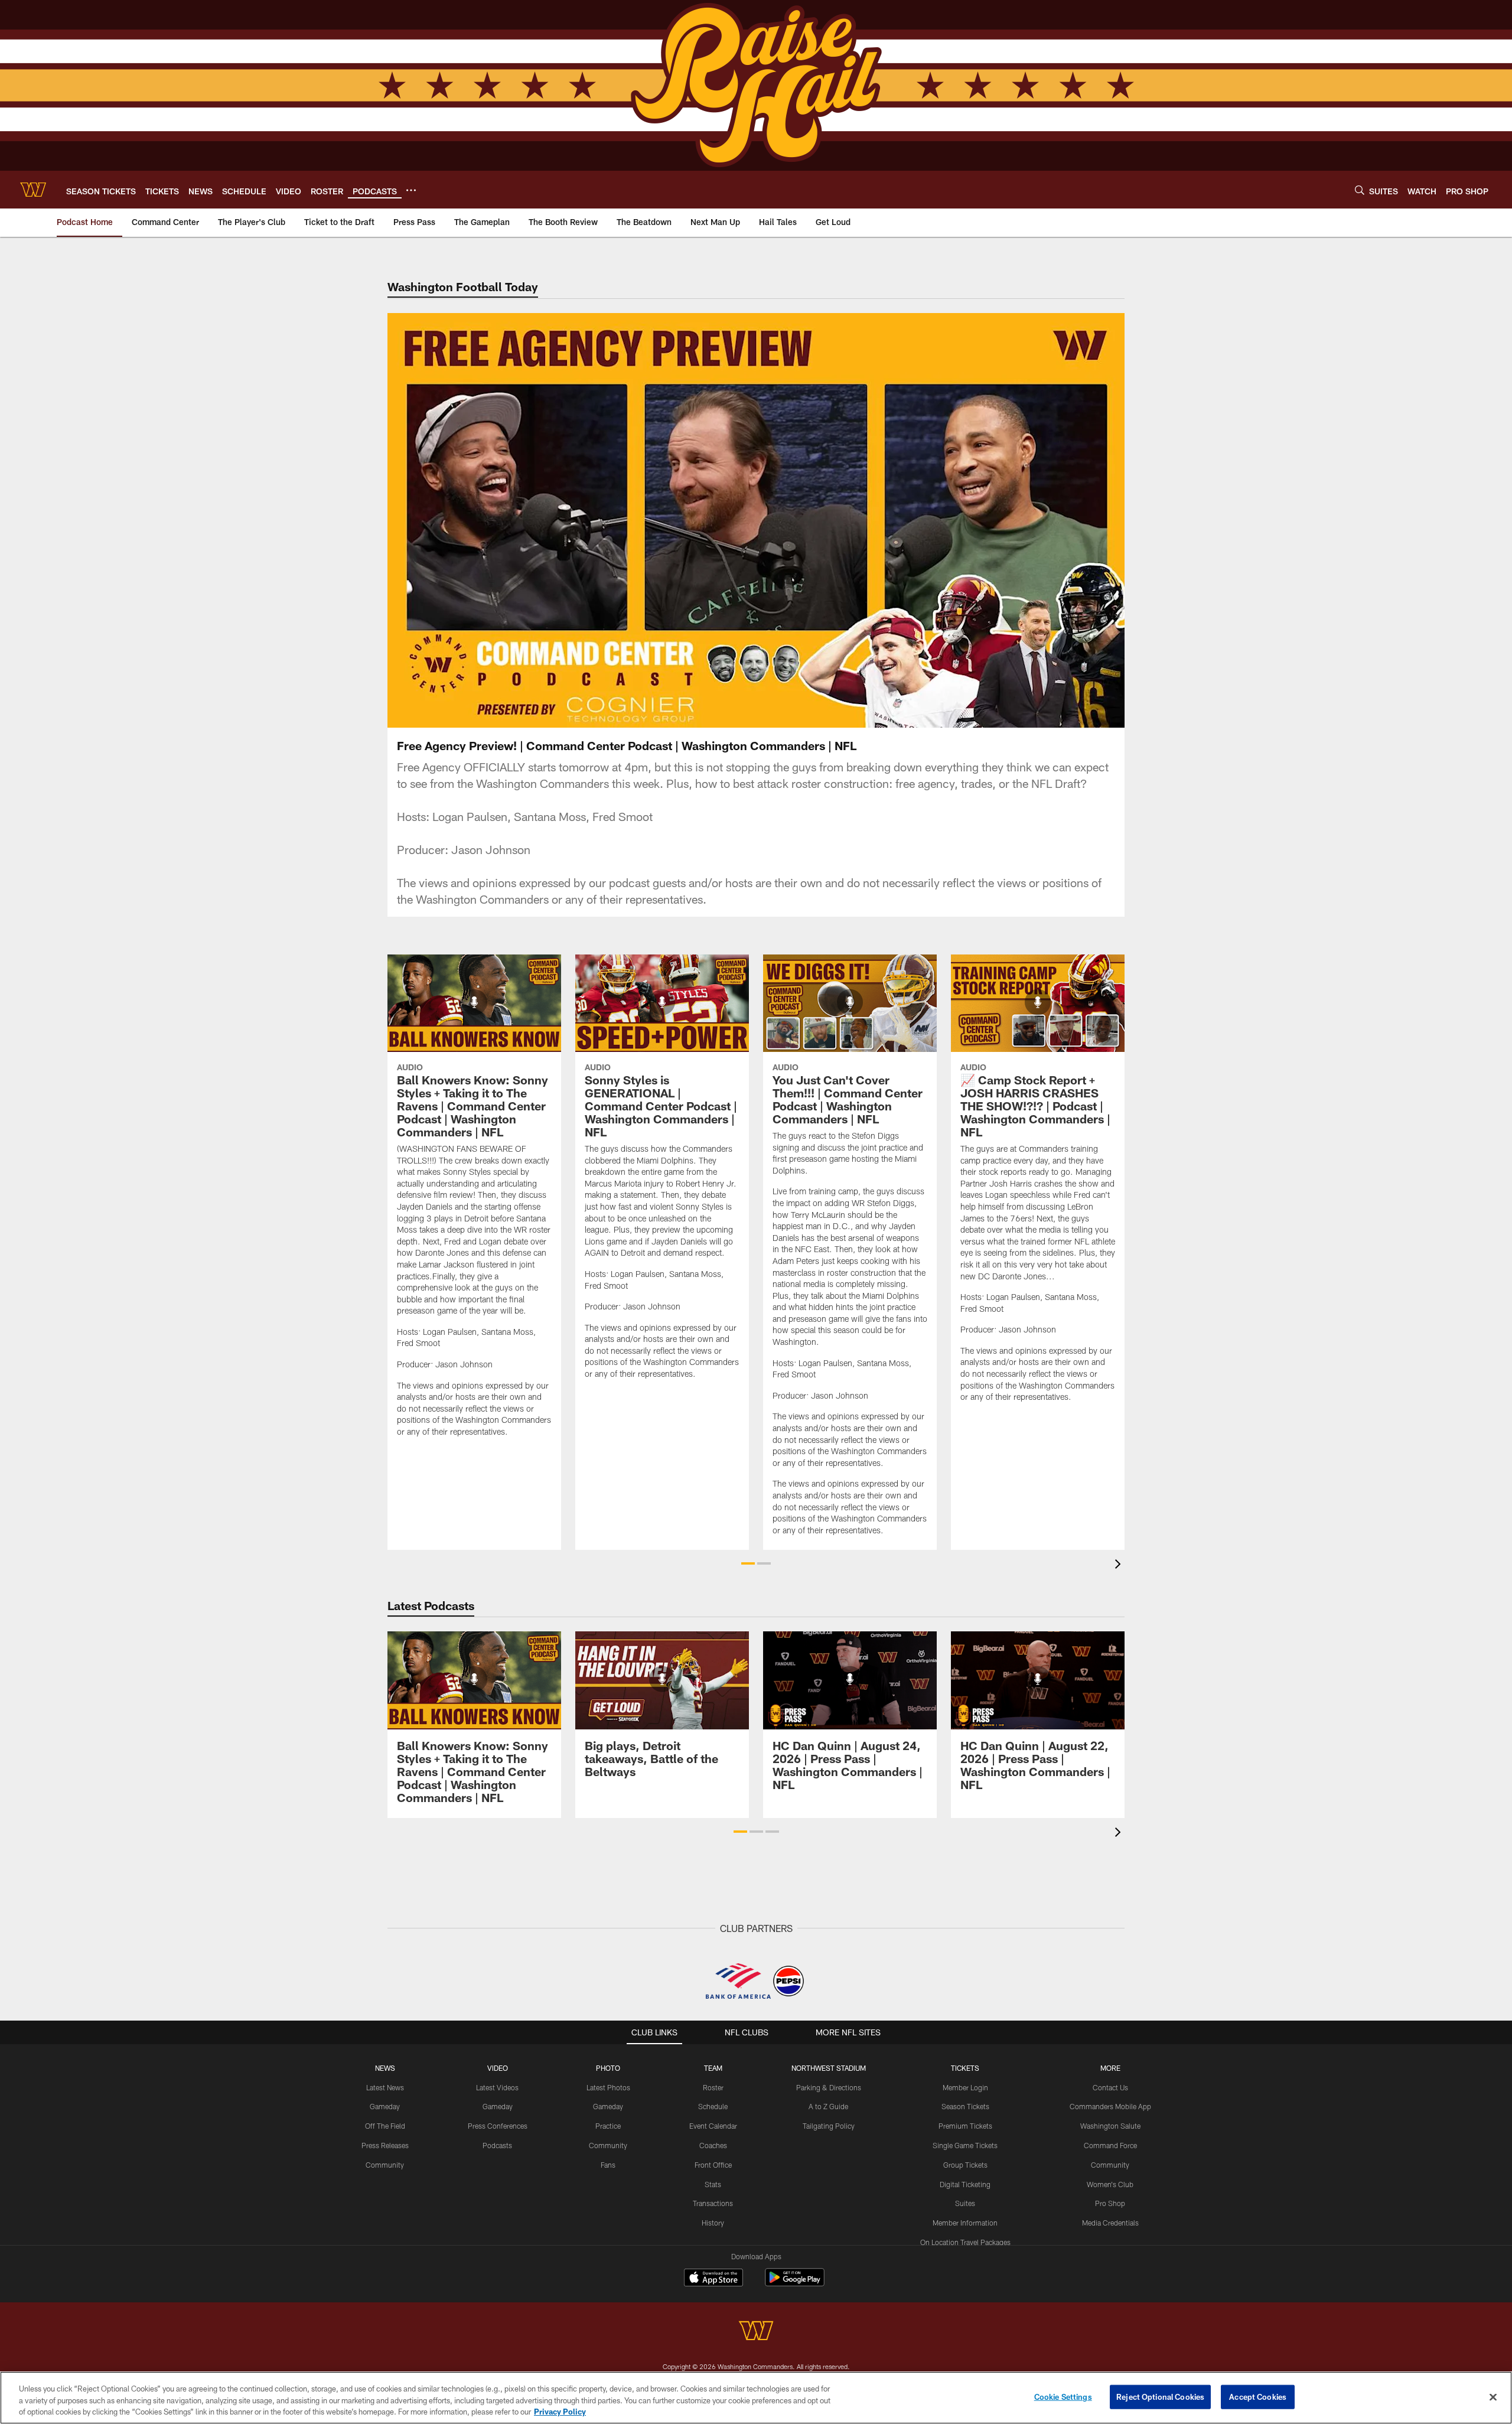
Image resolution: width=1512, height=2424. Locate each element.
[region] (756, 2398)
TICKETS (965, 2068)
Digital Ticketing (965, 2184)
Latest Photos (608, 2087)
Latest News (385, 2087)
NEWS (385, 2068)
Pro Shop (1110, 2203)
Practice (608, 2126)
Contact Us (1110, 2087)
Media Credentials (1110, 2223)
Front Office (713, 2165)
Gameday (385, 2106)
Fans (608, 2165)
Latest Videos (497, 2087)
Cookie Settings (1063, 2396)
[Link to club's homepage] (33, 190)
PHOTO (608, 2068)
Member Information (965, 2223)
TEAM (713, 2068)
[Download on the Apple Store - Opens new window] (713, 2279)
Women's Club (1110, 2184)
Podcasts (497, 2145)
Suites (965, 2203)
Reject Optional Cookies (1160, 2396)
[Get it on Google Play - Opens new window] (795, 2283)
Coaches (713, 2145)
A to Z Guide (828, 2106)
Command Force (1110, 2145)
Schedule (713, 2106)
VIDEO (498, 2068)
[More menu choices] (411, 190)
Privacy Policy (560, 2412)
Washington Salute (1110, 2126)
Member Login (965, 2087)
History (713, 2223)
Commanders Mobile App (1110, 2106)
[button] (718, 520)
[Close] (1493, 2397)
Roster (713, 2087)
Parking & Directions (829, 2087)
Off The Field (385, 2126)
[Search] (1360, 190)
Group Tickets (965, 2165)
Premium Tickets (965, 2126)
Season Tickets (965, 2106)
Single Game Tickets (965, 2145)
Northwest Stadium (829, 2068)
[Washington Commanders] (756, 2332)
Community (385, 2165)
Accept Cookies (1258, 2396)
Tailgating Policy (829, 2126)
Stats (713, 2184)
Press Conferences (498, 2126)
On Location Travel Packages (965, 2242)
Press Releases (385, 2145)
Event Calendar (713, 2126)
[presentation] (1120, 1565)
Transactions (713, 2203)
